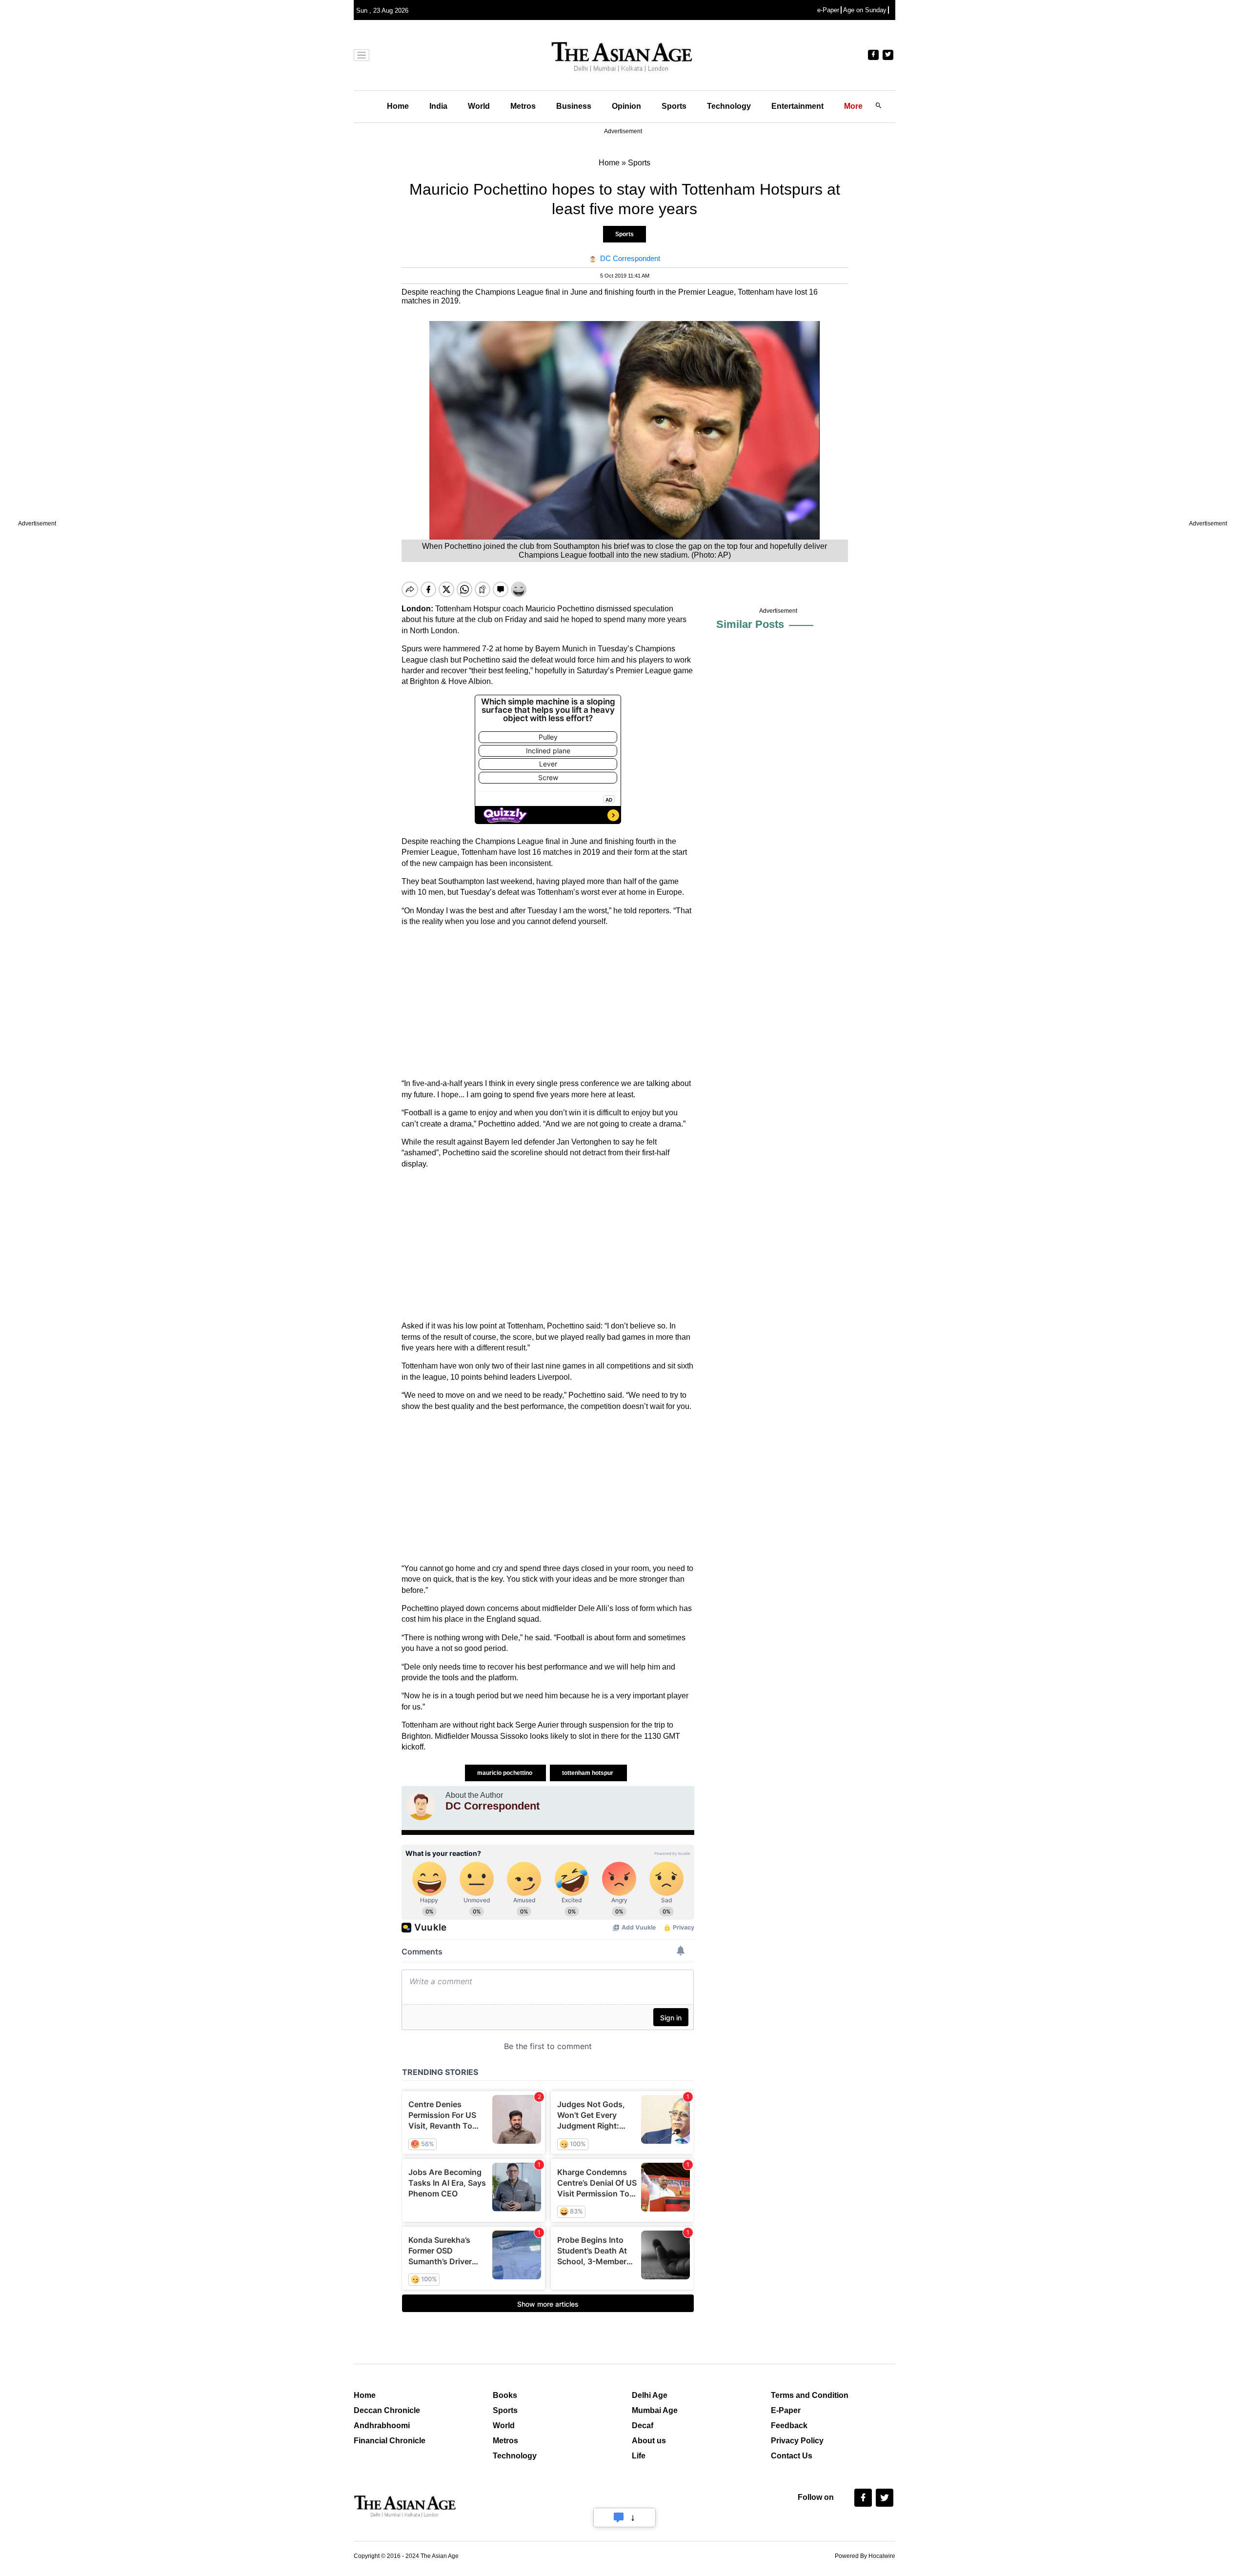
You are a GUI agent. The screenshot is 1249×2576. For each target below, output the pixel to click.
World (479, 106)
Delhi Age (650, 2395)
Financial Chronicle (390, 2441)
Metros (523, 106)
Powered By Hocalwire (865, 2556)
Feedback (789, 2425)
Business (574, 106)
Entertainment (797, 106)
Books (505, 2395)
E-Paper (786, 2410)
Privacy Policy (797, 2441)
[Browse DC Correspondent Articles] (421, 1806)
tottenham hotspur (588, 1773)
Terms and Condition (810, 2395)
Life (639, 2456)
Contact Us (792, 2456)
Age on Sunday (865, 10)
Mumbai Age (655, 2410)
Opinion (626, 106)
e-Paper (828, 10)
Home (398, 106)
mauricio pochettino (505, 1773)
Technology (729, 106)
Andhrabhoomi (382, 2425)
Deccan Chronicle (387, 2410)
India (438, 106)
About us (649, 2441)
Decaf (643, 2425)
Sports (674, 106)
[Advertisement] (548, 1003)
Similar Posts (750, 624)
